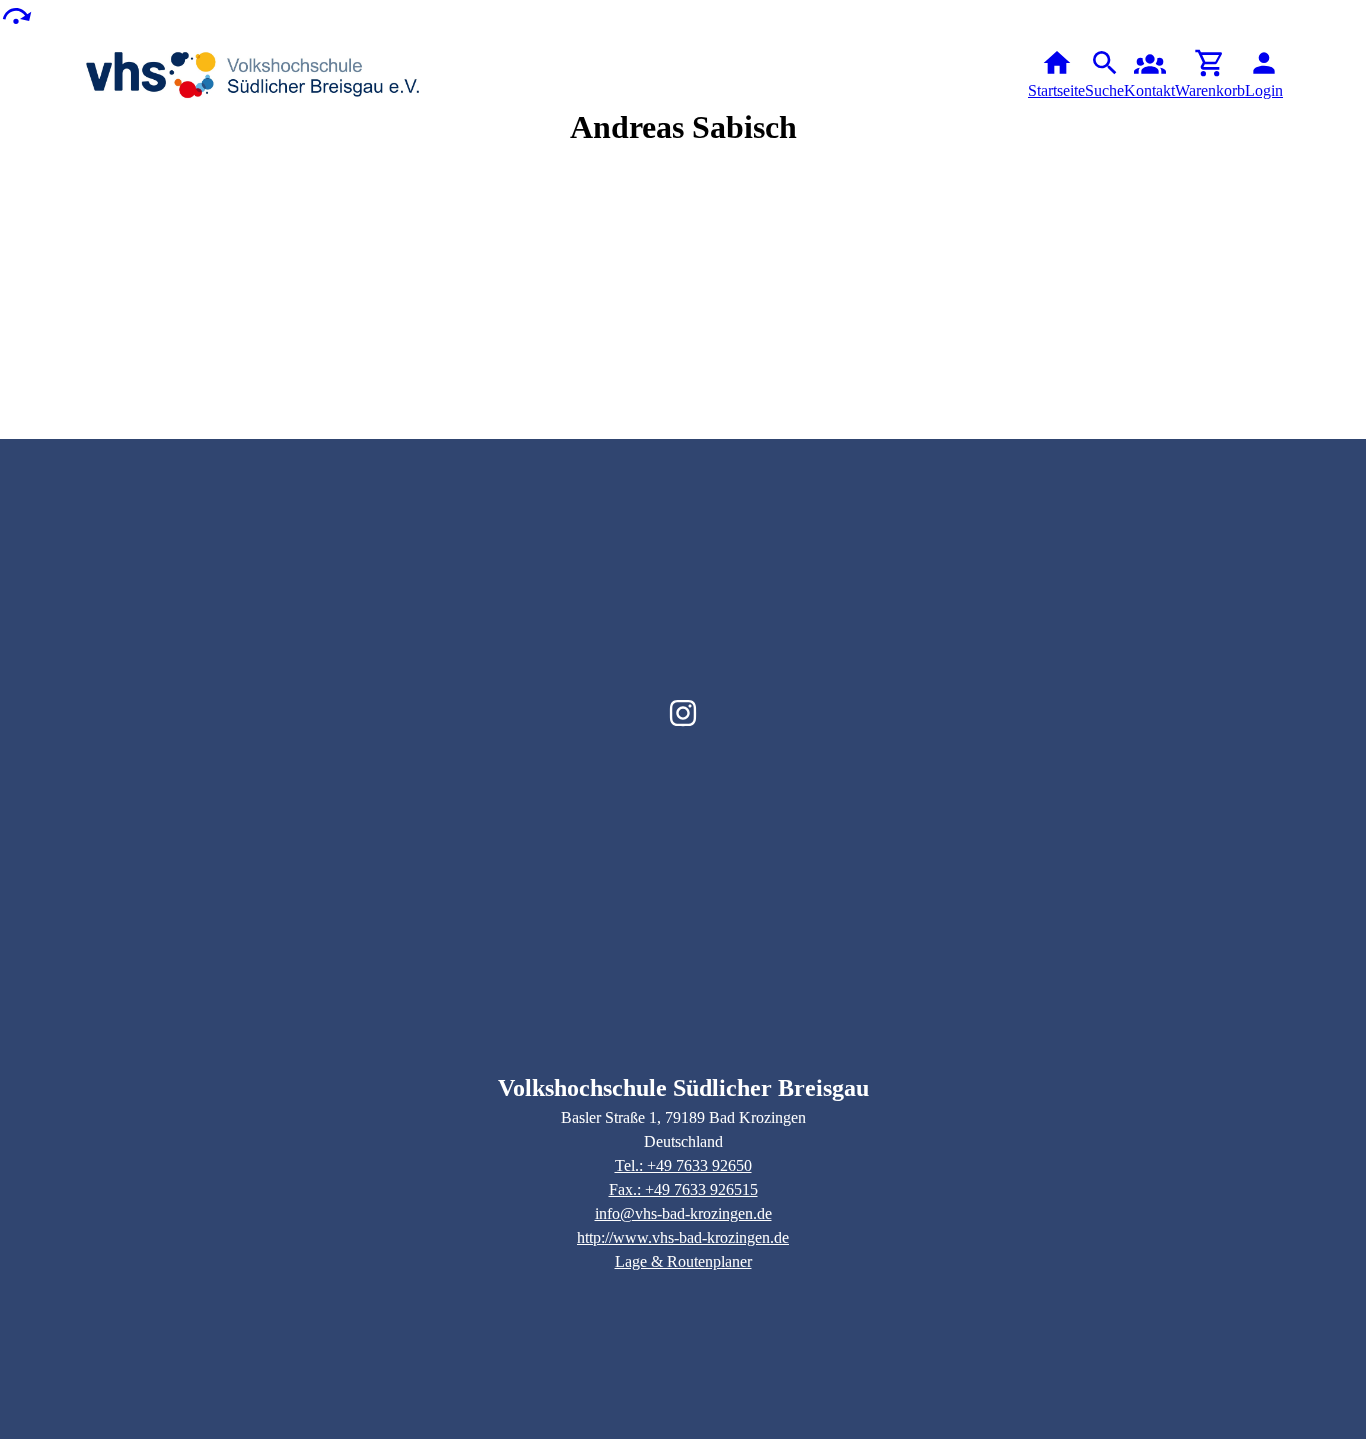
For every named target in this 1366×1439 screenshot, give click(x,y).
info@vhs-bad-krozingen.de (683, 1213)
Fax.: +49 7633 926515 (683, 1189)
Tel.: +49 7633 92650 (683, 1165)
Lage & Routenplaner (683, 1261)
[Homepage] (254, 75)
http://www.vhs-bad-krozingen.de (683, 1237)
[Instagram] (683, 713)
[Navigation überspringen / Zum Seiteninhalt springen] (16, 14)
